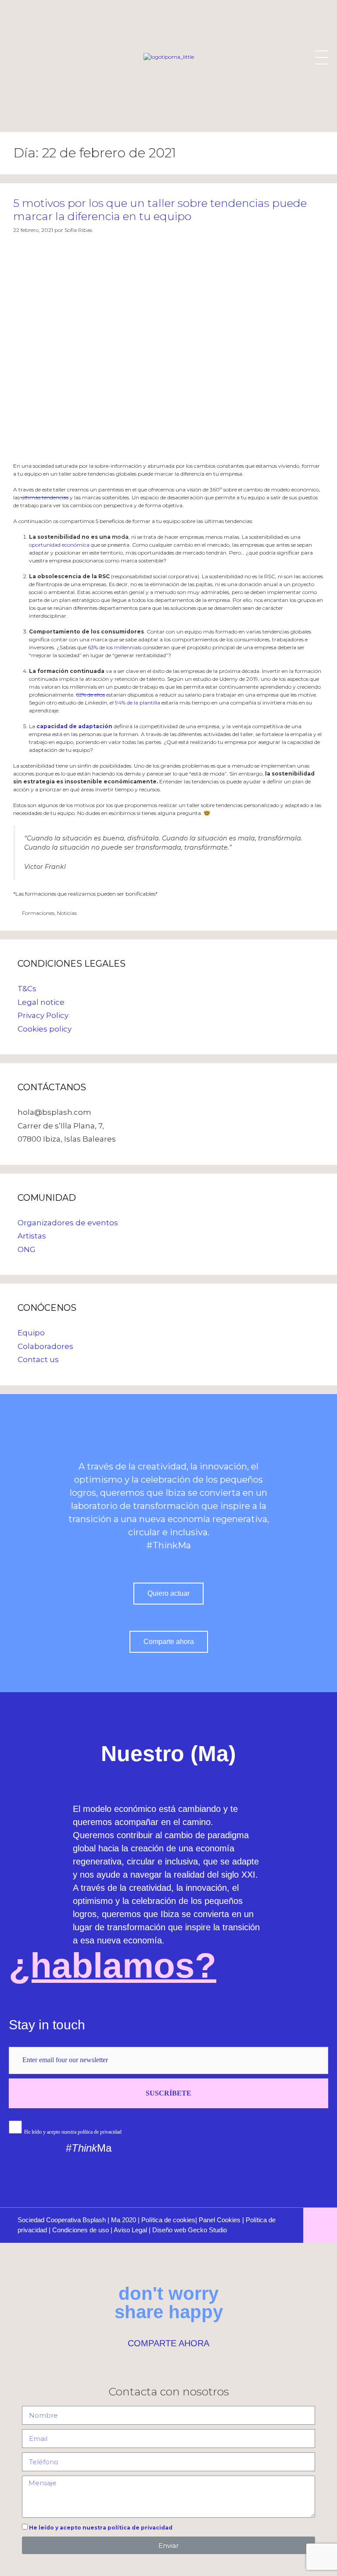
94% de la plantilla (138, 703)
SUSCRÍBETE (168, 2093)
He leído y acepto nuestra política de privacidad (73, 2132)
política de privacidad (140, 2528)
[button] (168, 1594)
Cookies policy (45, 1029)
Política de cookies (168, 2220)
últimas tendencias (44, 497)
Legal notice (41, 1002)
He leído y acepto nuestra (101, 2528)
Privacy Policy (43, 1015)
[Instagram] (248, 2149)
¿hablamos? (113, 1966)
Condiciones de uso (81, 2230)
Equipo (31, 1333)
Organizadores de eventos (68, 1223)
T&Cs (27, 989)
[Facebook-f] (278, 2149)
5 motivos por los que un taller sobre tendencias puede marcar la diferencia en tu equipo (160, 210)
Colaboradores (45, 1346)
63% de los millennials (115, 647)
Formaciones (38, 913)
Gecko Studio (207, 2230)
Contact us (38, 1359)
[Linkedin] (219, 2149)
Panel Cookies (220, 2220)
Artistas (32, 1236)
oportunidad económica (60, 545)
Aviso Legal (130, 2230)
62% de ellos (90, 695)
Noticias (67, 913)
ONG (27, 1249)
